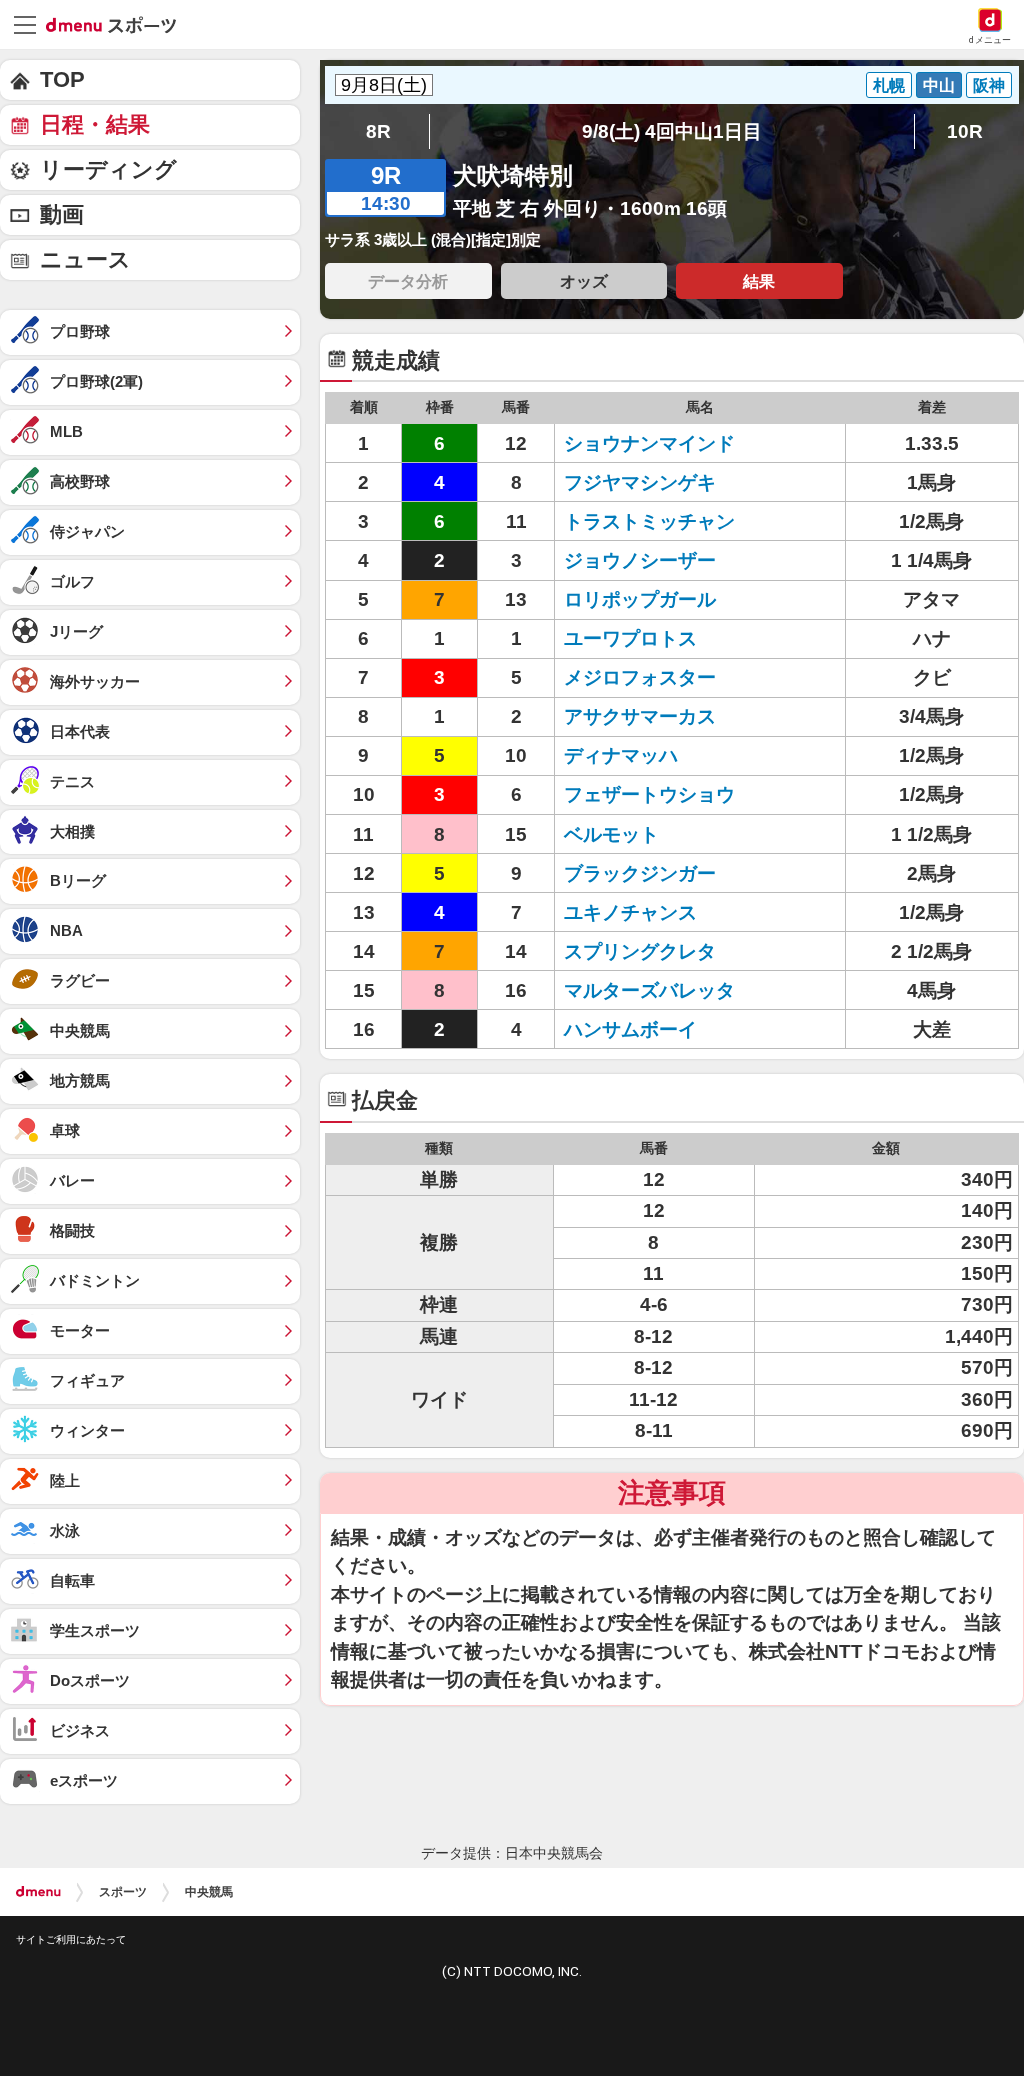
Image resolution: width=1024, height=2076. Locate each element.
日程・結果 (95, 124)
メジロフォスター (640, 677)
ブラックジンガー (640, 873)
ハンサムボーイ (630, 1029)
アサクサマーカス (640, 716)
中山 (939, 85)
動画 (62, 214)
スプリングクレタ (640, 951)
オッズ (584, 281)
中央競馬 (209, 1892)
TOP (62, 79)
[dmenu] (38, 1892)
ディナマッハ (621, 755)
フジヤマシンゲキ (640, 482)
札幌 (889, 85)
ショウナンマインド (649, 443)
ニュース (85, 259)
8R (378, 131)
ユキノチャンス (630, 912)
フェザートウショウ (649, 794)
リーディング (108, 169)
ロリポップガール (640, 599)
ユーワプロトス (630, 638)
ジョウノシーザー (640, 560)
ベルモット (611, 834)
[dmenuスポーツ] (118, 24)
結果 (759, 281)
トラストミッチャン (649, 521)
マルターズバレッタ (649, 990)
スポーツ (123, 1892)
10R (965, 131)
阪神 (989, 85)
